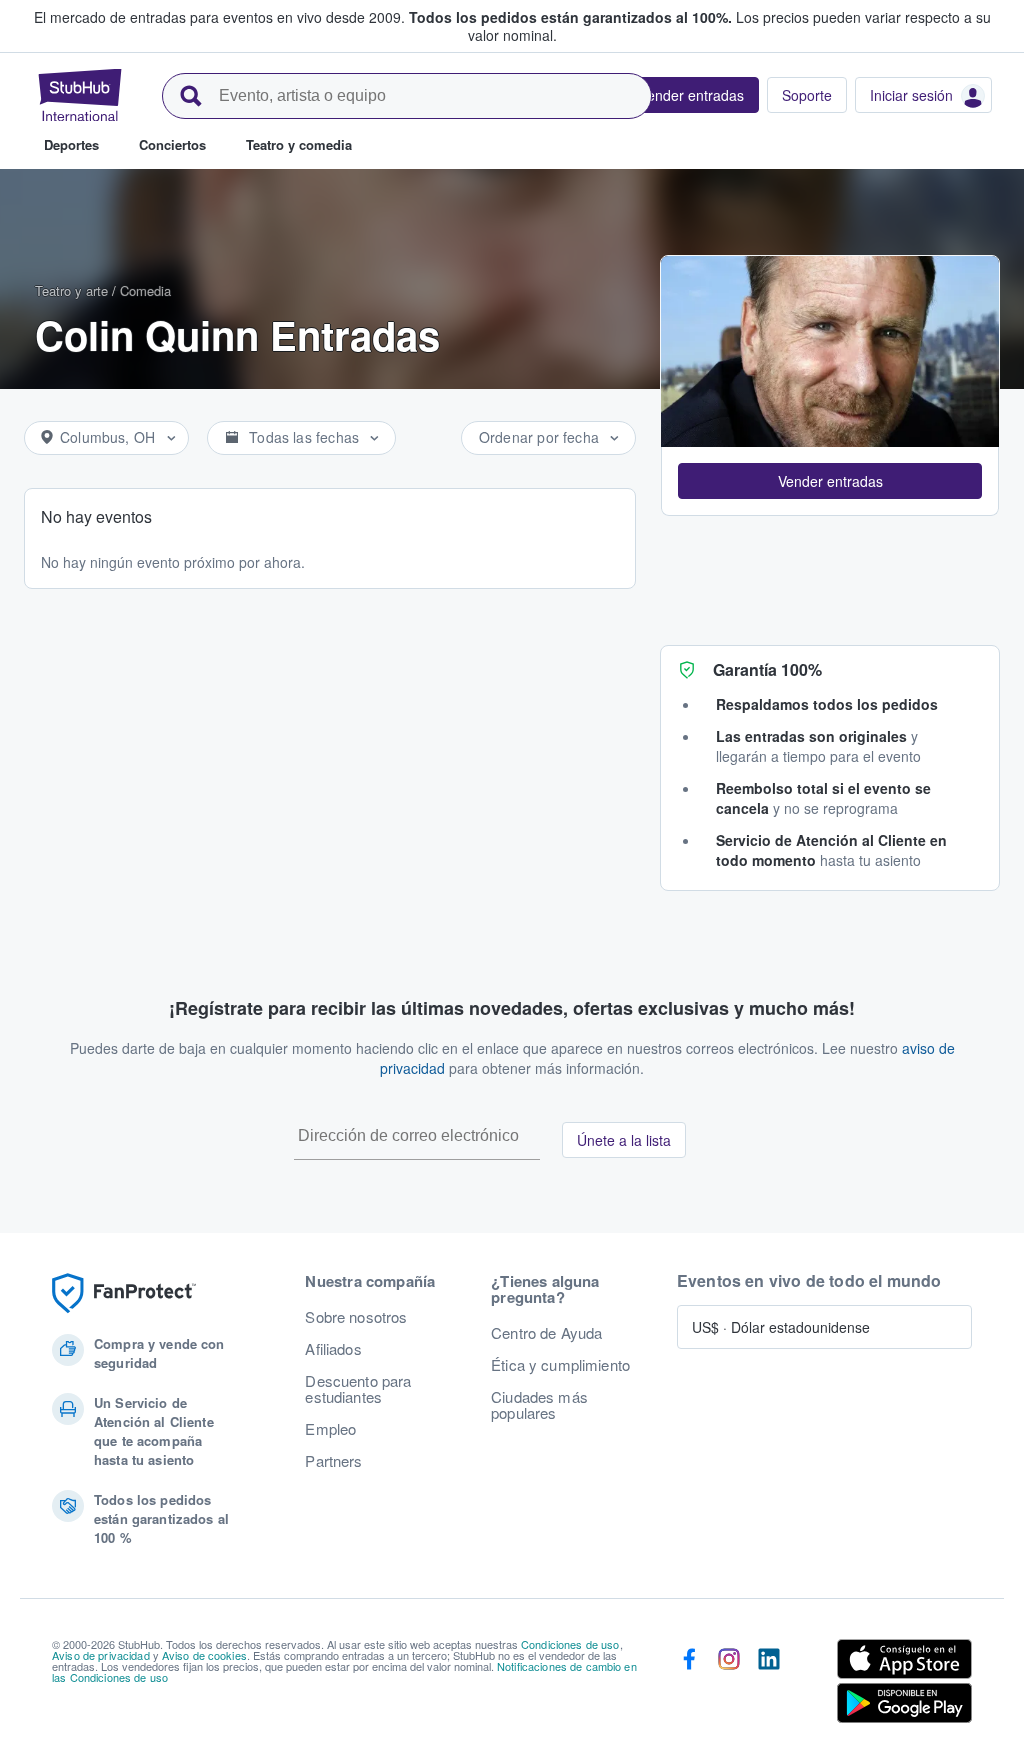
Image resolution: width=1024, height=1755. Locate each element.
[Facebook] (689, 1685)
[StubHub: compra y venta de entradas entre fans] (80, 95)
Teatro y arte (71, 290)
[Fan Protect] (124, 1293)
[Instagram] (729, 1685)
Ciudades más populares (539, 1405)
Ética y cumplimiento (560, 1365)
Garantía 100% (767, 669)
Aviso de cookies (204, 1655)
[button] (830, 481)
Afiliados (333, 1349)
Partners (333, 1461)
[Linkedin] (769, 1685)
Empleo (330, 1429)
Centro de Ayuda (546, 1333)
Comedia (145, 290)
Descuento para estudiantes (358, 1389)
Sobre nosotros (356, 1317)
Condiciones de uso (570, 1644)
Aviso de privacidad (101, 1655)
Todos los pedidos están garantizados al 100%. (570, 17)
